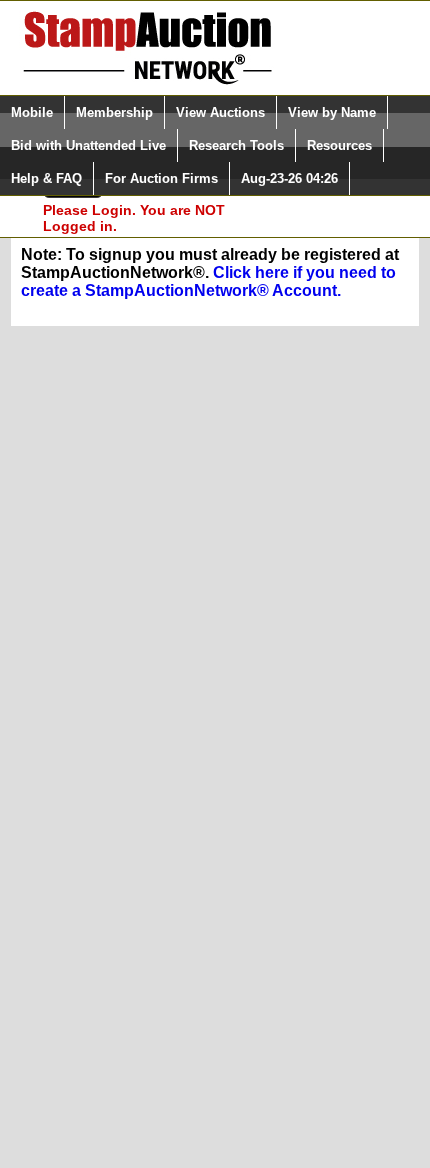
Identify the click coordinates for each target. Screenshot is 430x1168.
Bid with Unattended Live (88, 145)
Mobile (32, 112)
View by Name (332, 112)
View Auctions (220, 112)
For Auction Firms (161, 178)
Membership (114, 112)
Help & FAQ (46, 178)
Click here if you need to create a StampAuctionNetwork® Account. (208, 281)
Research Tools (236, 145)
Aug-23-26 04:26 (289, 178)
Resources (339, 145)
